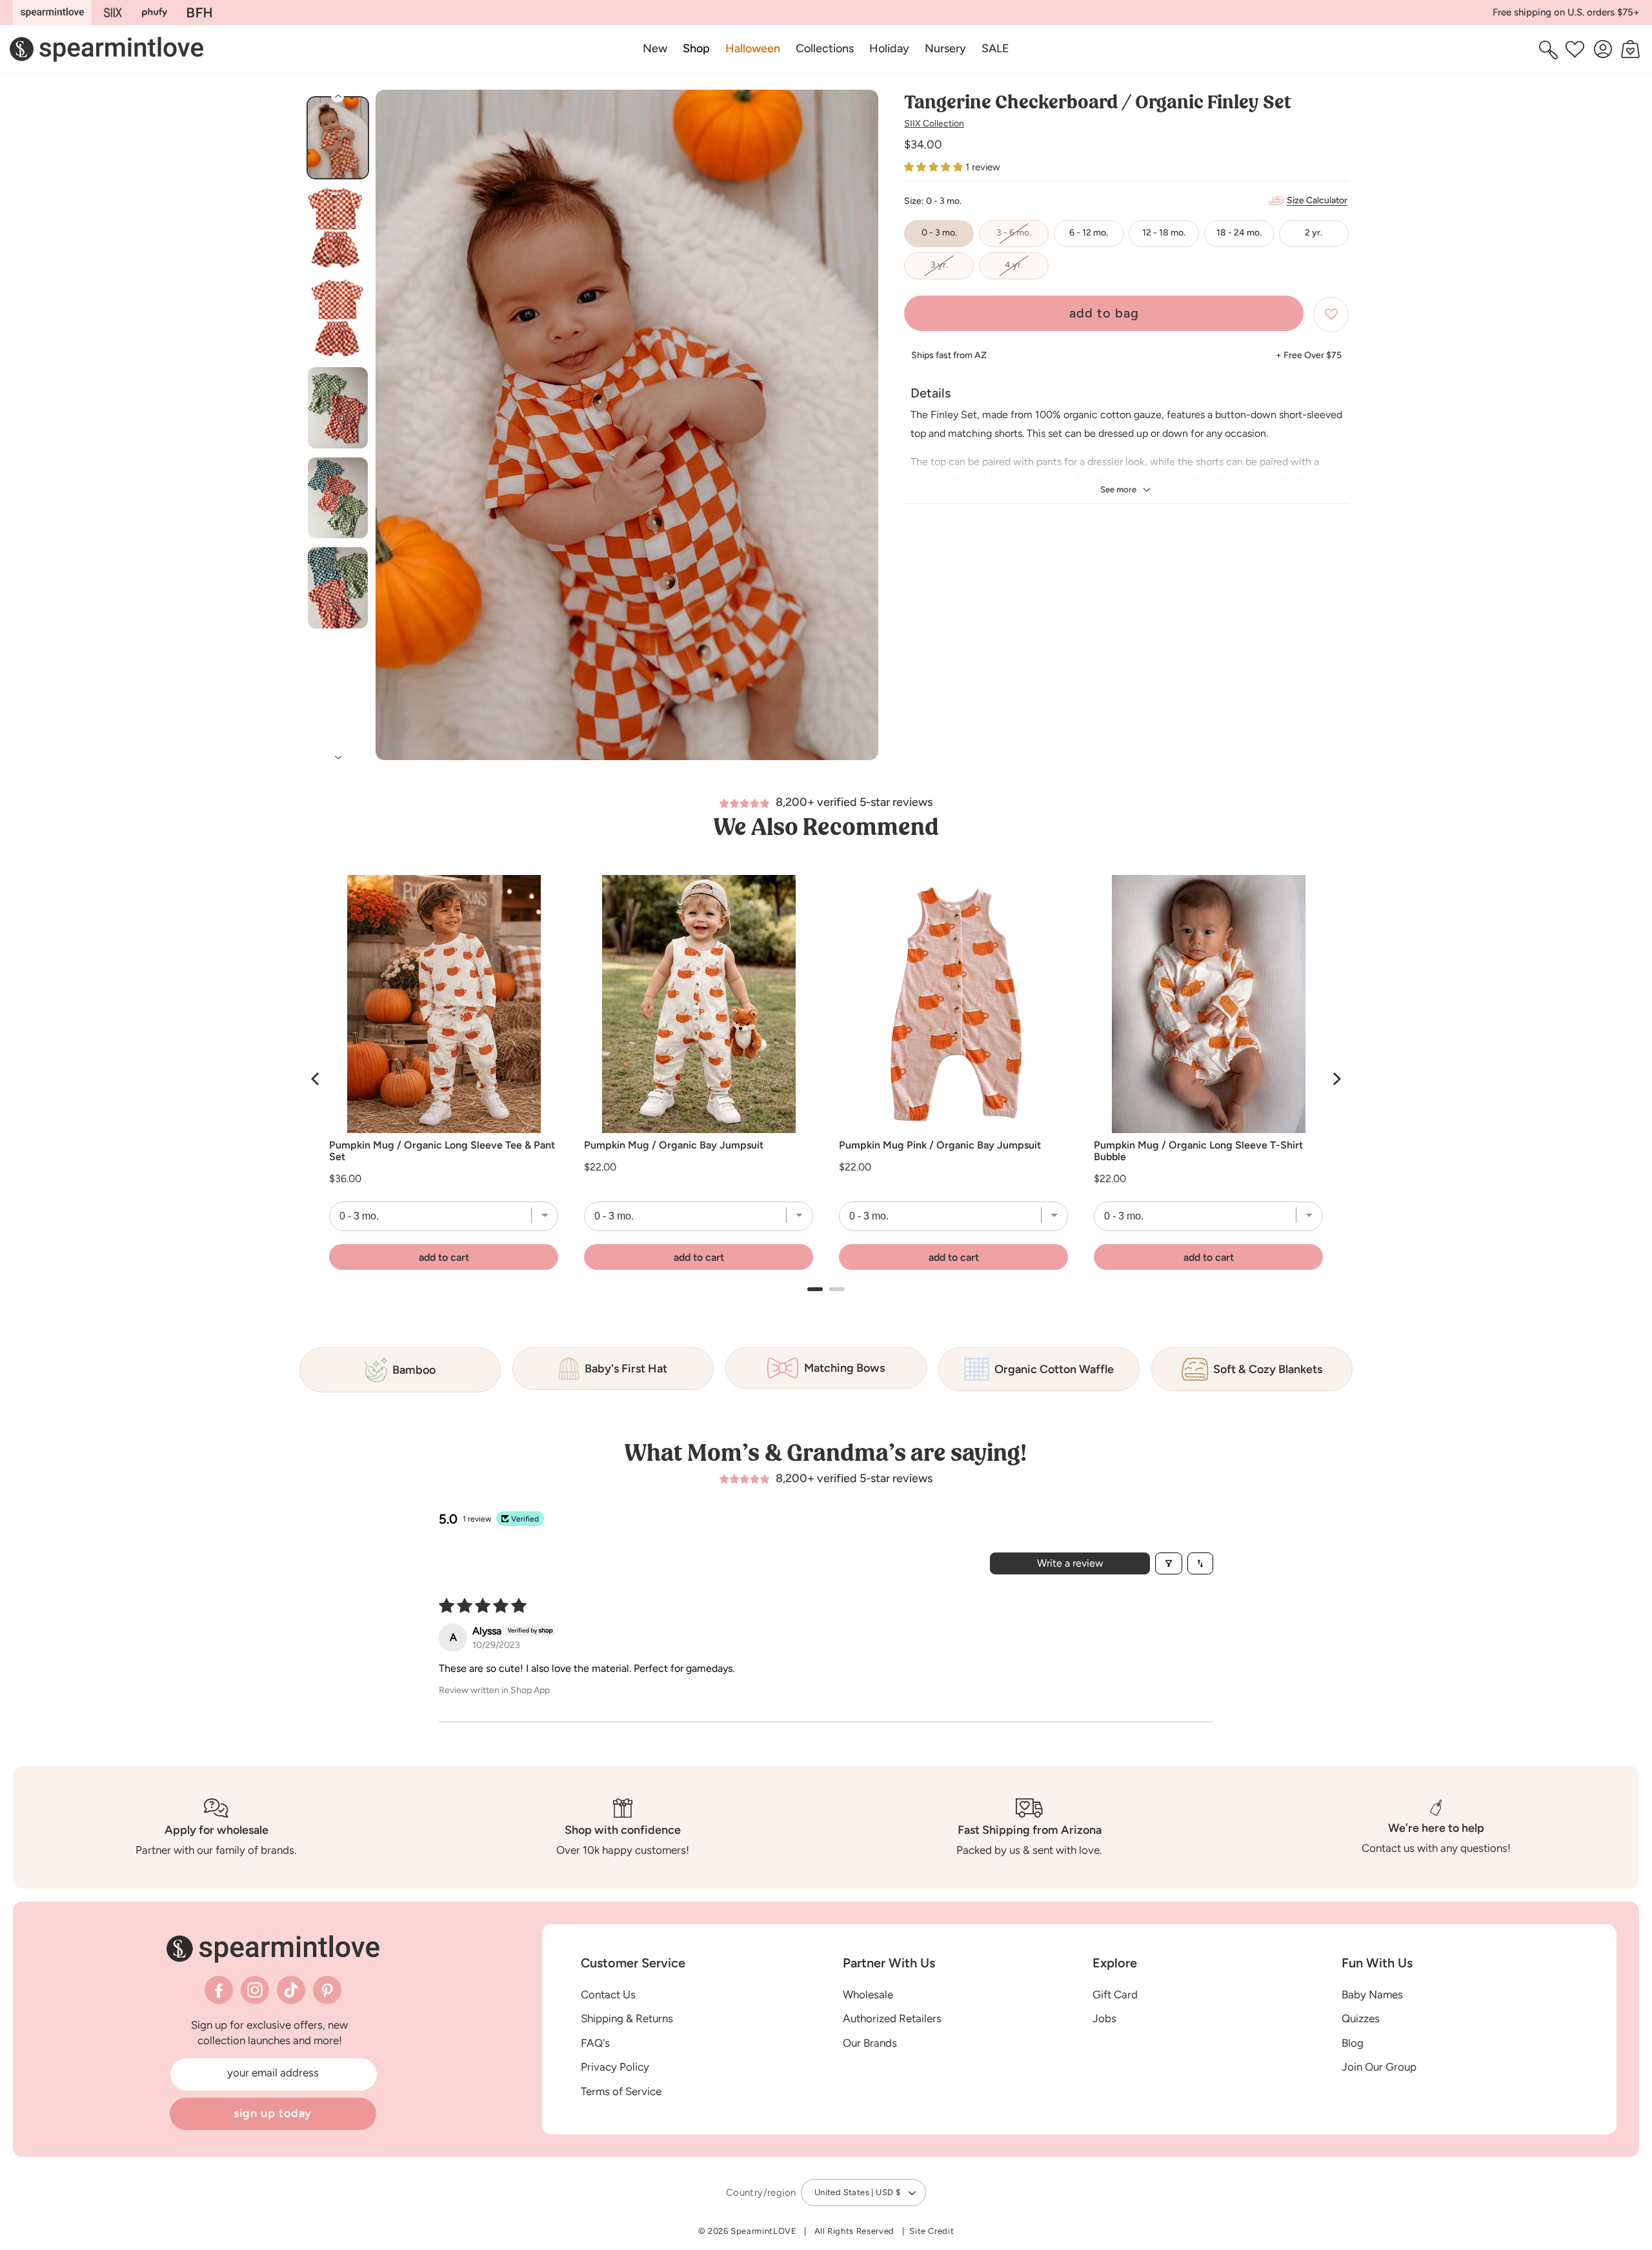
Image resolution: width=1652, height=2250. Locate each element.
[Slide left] (390, 432)
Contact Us (608, 1994)
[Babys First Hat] (199, 13)
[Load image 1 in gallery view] (338, 138)
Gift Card (1115, 1994)
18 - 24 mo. (1239, 233)
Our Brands (870, 2043)
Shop (696, 48)
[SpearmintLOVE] (52, 13)
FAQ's (595, 2043)
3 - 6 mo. (1022, 237)
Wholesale (868, 1994)
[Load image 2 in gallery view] (338, 228)
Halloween (753, 48)
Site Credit (932, 2231)
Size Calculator (1317, 200)
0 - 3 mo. (939, 233)
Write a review (1070, 1563)
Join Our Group (1379, 2067)
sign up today (273, 2113)
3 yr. (952, 270)
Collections (825, 48)
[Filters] (1169, 1563)
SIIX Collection (934, 124)
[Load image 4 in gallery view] (338, 407)
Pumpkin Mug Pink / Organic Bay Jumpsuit (940, 1145)
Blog (1353, 2043)
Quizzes (1361, 2018)
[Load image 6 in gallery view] (338, 588)
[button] (696, 49)
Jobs (1104, 2018)
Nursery (945, 48)
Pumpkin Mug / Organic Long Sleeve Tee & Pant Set (442, 1151)
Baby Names (1372, 1994)
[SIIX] (113, 13)
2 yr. (1314, 233)
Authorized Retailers (892, 2018)
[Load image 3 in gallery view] (338, 318)
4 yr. (1027, 270)
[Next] (1336, 1079)
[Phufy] (154, 13)
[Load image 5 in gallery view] (338, 498)
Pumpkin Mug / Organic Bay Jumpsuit (674, 1145)
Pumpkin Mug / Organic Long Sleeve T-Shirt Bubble (1198, 1151)
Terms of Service (621, 2091)
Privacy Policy (615, 2067)
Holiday (889, 48)
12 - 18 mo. (1164, 233)
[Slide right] (863, 432)
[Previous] (316, 1079)
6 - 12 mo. (1089, 233)
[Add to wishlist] (1331, 315)
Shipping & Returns (627, 2018)
